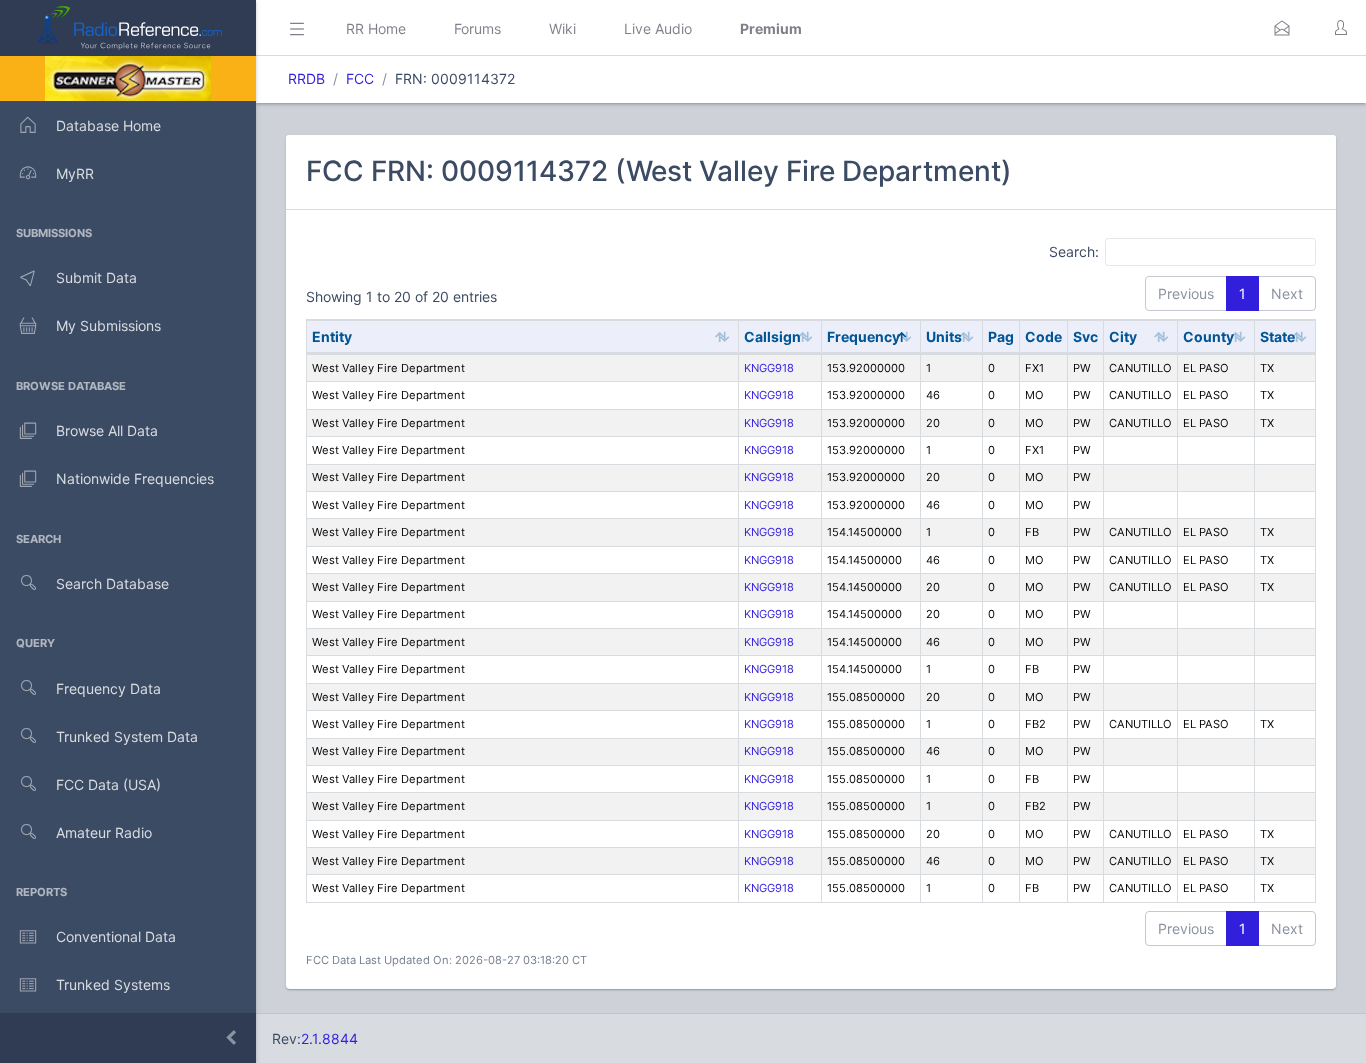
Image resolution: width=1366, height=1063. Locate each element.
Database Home (108, 125)
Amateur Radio (104, 832)
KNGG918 (769, 368)
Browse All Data (107, 430)
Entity (332, 336)
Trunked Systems (113, 984)
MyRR (75, 173)
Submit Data (96, 277)
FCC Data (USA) (108, 784)
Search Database (112, 583)
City (1123, 336)
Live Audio (658, 28)
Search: (1074, 250)
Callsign (772, 336)
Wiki (562, 28)
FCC (360, 78)
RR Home (376, 28)
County (1208, 336)
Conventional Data (116, 936)
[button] (1282, 28)
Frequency (863, 336)
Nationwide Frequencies (135, 478)
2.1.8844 (329, 1038)
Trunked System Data (127, 736)
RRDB (306, 78)
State (1277, 336)
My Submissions (108, 325)
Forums (477, 28)
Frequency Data (108, 688)
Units (944, 336)
